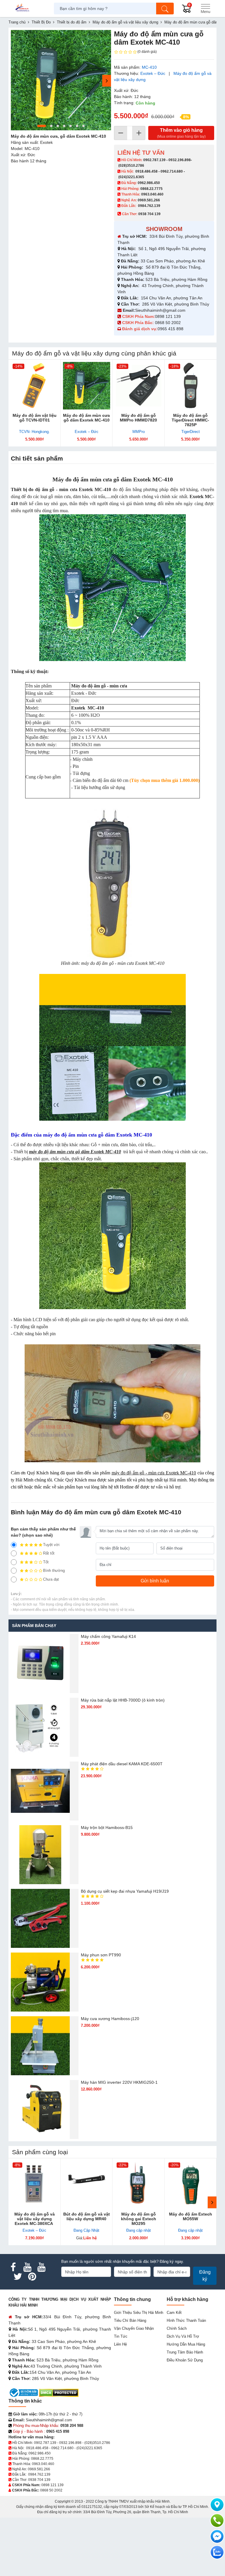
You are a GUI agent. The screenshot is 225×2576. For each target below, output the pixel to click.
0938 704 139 (39, 2480)
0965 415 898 (171, 329)
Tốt (46, 1562)
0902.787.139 (154, 160)
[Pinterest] (32, 2277)
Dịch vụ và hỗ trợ (183, 2336)
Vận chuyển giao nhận (134, 2328)
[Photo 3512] (61, 80)
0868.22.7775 (151, 189)
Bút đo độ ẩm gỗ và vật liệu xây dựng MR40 (87, 2216)
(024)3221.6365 (131, 177)
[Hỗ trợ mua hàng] (217, 2521)
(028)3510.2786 (131, 166)
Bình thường (54, 1571)
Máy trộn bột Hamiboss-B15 (107, 1828)
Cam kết (174, 2313)
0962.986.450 (149, 183)
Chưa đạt (51, 1579)
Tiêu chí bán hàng (130, 2320)
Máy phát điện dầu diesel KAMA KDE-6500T (122, 1764)
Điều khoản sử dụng (185, 2360)
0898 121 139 (168, 316)
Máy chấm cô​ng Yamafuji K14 (108, 1636)
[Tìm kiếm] (165, 9)
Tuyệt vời (51, 1545)
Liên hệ (120, 2344)
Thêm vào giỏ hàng (181, 133)
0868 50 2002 (168, 323)
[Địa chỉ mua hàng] (217, 2505)
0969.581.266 (149, 200)
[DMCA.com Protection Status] (59, 2392)
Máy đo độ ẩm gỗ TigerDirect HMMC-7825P (190, 420)
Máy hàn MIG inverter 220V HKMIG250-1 (119, 2082)
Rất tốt (49, 1553)
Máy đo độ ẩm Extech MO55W (191, 2216)
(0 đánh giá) (147, 52)
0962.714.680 (172, 171)
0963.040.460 (152, 194)
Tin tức (121, 2336)
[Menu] (205, 9)
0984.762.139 (149, 206)
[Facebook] (13, 2267)
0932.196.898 (180, 160)
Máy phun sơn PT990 (101, 1955)
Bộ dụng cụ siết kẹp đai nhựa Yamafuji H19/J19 (125, 1891)
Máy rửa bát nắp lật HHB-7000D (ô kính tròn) (123, 1700)
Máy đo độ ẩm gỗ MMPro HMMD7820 (138, 418)
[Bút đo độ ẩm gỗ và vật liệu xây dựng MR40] (87, 2184)
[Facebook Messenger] (217, 2536)
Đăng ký (205, 2276)
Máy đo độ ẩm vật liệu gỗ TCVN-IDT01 (35, 418)
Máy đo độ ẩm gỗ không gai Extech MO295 (139, 2219)
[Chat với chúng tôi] (217, 2552)
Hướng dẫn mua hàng (186, 2344)
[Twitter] (18, 2277)
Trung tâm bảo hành (185, 2352)
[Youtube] (27, 2267)
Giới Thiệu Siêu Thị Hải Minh (139, 2313)
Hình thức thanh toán (186, 2320)
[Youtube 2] (41, 2267)
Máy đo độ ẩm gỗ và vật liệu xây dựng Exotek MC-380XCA (35, 2219)
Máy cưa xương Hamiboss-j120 (110, 2019)
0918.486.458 (146, 171)
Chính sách (177, 2328)
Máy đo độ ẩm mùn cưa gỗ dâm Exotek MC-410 (86, 418)
